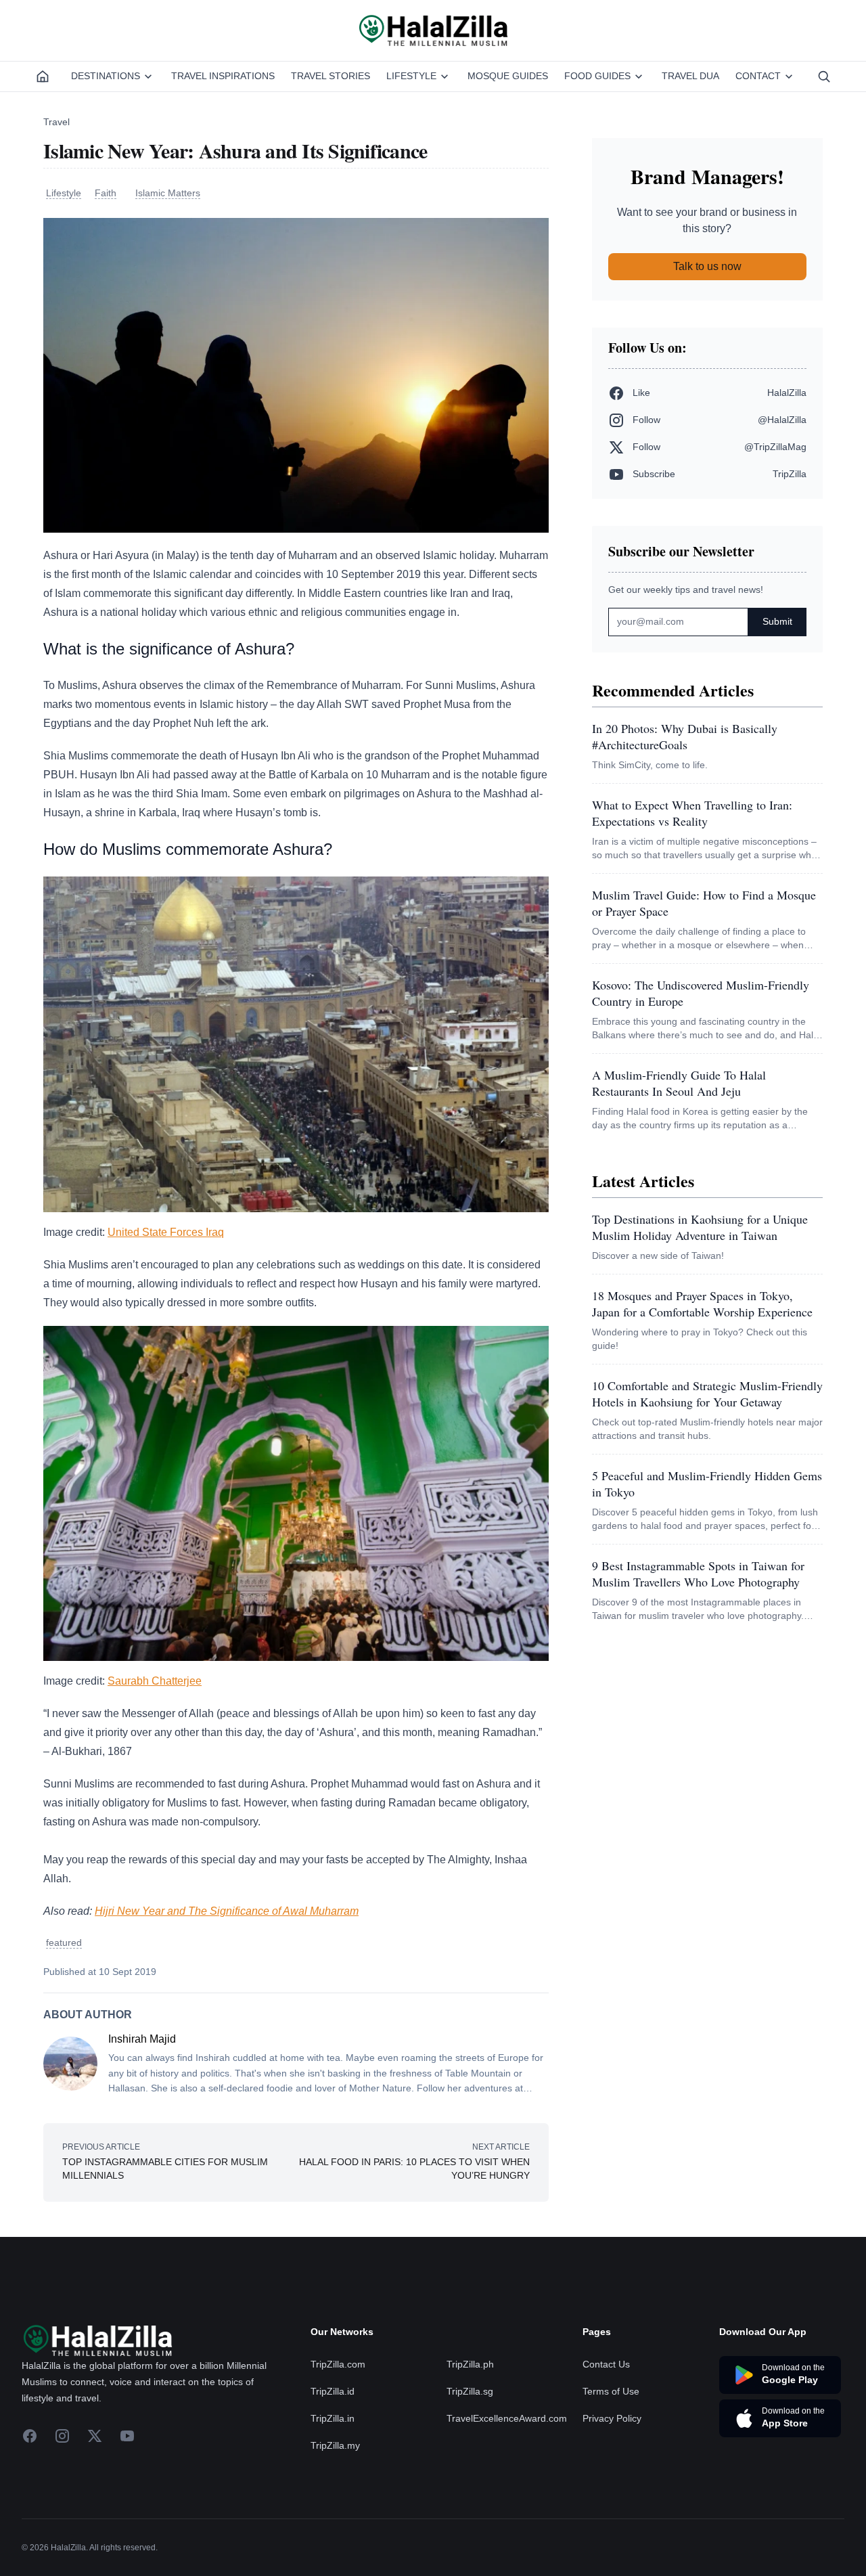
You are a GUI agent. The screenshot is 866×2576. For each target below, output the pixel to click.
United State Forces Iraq (166, 1232)
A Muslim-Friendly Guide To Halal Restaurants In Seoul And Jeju (679, 1083)
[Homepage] (43, 76)
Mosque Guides (508, 76)
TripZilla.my (335, 2527)
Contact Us (606, 2445)
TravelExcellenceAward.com (507, 2500)
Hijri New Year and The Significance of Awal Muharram (227, 1911)
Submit (777, 621)
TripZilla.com (338, 2445)
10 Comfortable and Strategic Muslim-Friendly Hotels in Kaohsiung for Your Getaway (707, 1394)
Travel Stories (331, 76)
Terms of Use (611, 2472)
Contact (758, 76)
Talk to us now (707, 266)
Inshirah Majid (142, 2039)
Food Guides (597, 76)
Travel (56, 122)
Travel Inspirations (223, 76)
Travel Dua (690, 76)
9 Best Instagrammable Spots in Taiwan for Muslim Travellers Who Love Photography (698, 1574)
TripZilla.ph (470, 2445)
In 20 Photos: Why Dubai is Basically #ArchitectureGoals (685, 736)
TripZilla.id (333, 2472)
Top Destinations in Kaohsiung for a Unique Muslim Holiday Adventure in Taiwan (700, 1227)
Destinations (106, 76)
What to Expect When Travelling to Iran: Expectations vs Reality (692, 813)
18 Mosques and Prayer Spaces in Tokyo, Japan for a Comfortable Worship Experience (702, 1304)
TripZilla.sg (470, 2472)
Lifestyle (411, 76)
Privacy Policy (612, 2500)
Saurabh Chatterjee (155, 1681)
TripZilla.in (333, 2500)
